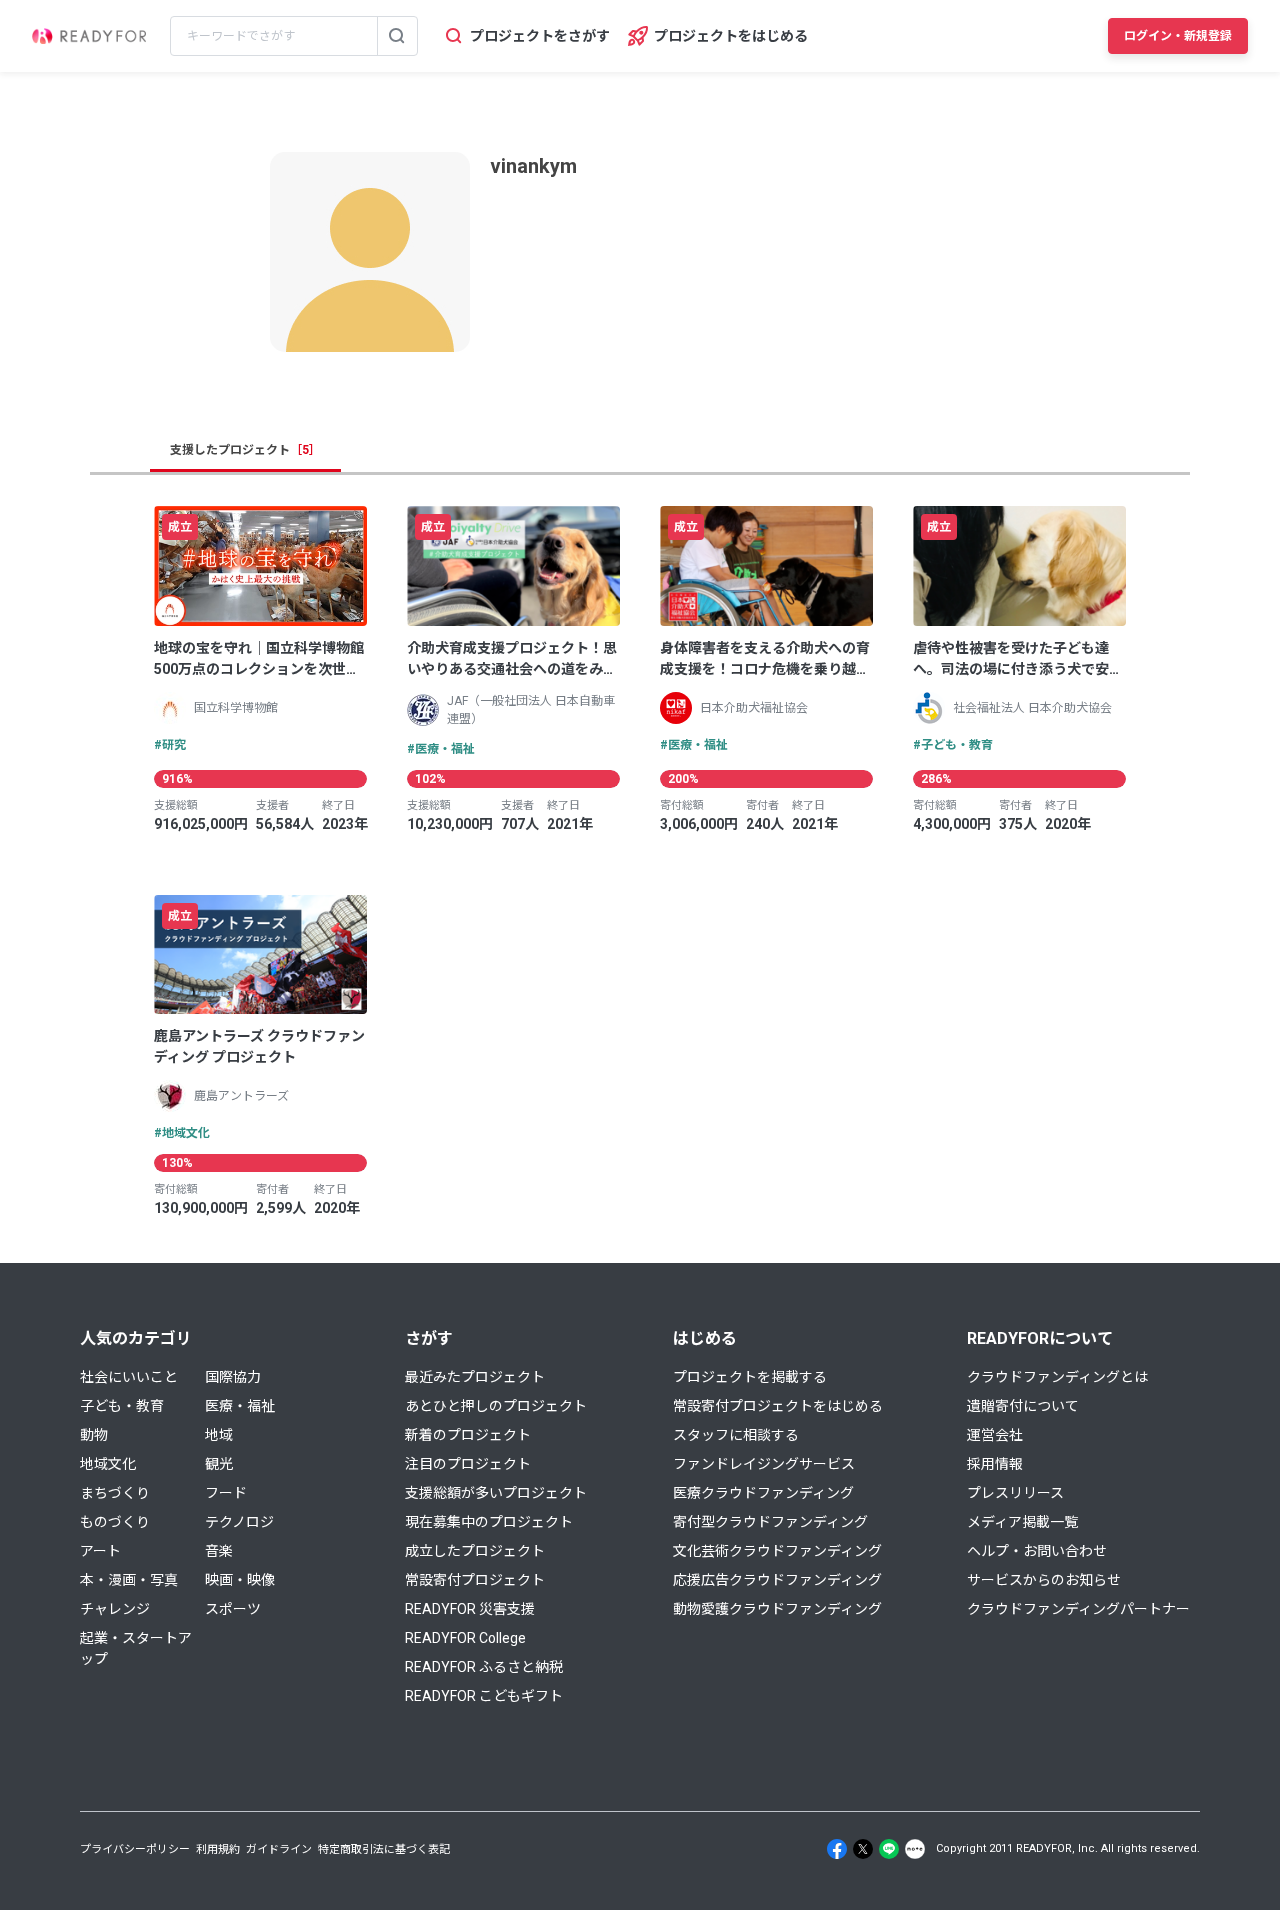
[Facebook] (837, 1849)
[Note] (915, 1849)
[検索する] (397, 36)
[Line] (889, 1849)
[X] (863, 1849)
